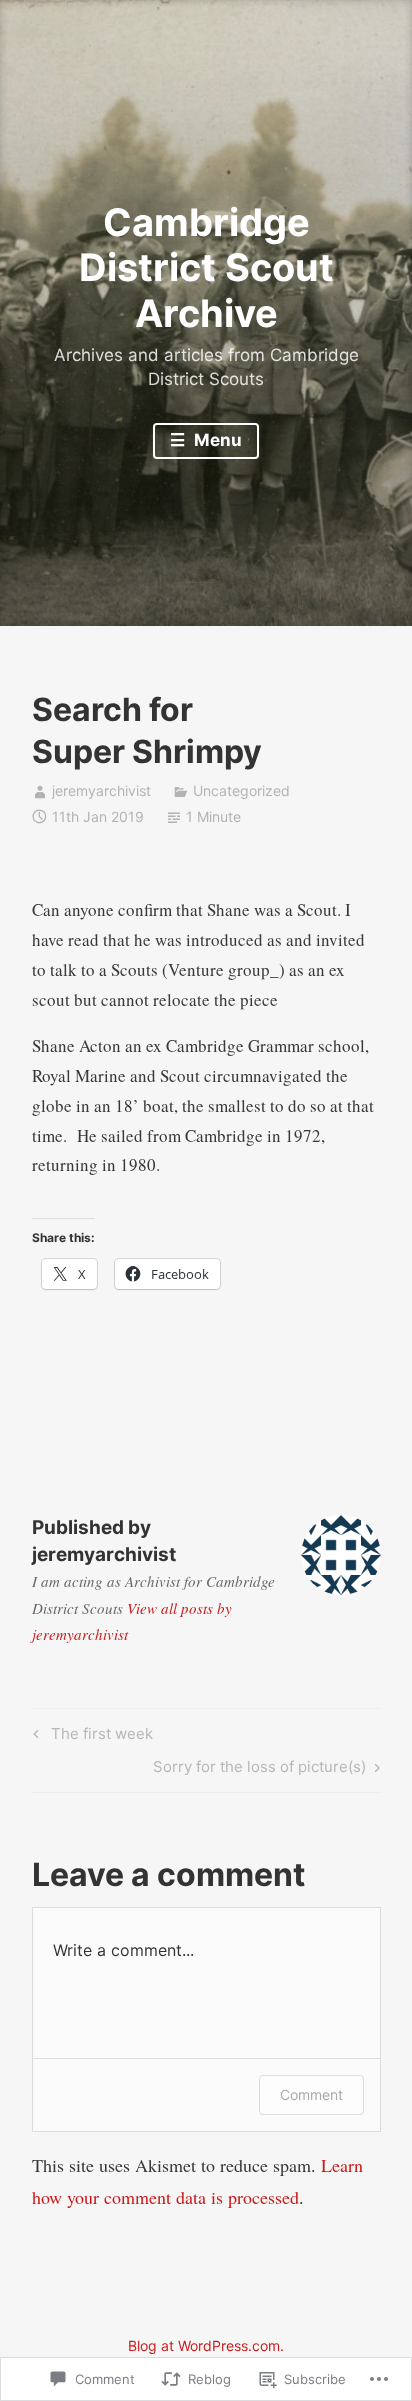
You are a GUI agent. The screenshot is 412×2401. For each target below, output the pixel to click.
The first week (90, 1737)
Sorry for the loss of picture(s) (259, 1770)
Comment (311, 2094)
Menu (216, 440)
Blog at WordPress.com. (206, 2345)
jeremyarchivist (101, 790)
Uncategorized (241, 790)
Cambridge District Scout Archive (206, 267)
